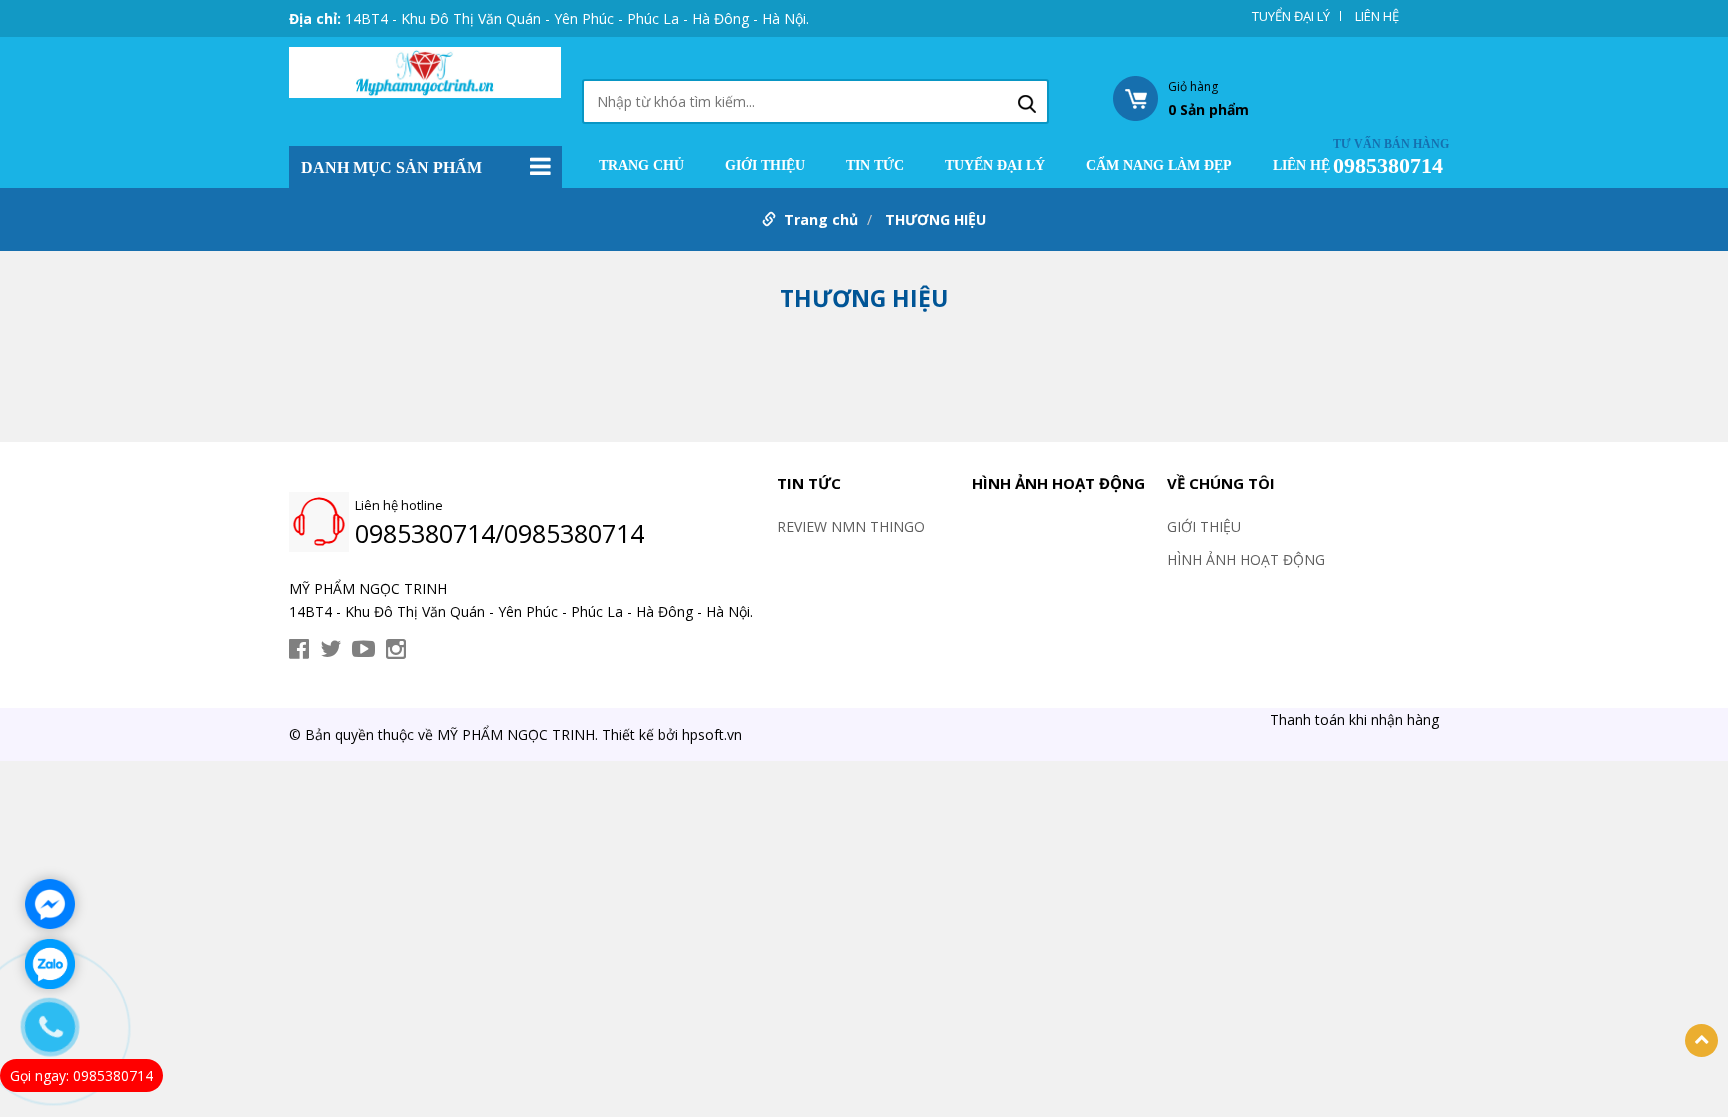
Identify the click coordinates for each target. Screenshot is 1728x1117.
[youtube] (363, 649)
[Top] (1701, 1040)
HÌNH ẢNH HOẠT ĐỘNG (1058, 483)
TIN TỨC (875, 166)
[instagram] (396, 649)
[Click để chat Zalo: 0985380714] (50, 964)
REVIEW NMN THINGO (851, 526)
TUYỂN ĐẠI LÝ (1291, 16)
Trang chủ (641, 166)
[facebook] (299, 649)
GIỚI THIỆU (765, 166)
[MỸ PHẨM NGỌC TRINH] (425, 70)
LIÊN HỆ (1377, 16)
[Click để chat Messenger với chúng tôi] (50, 904)
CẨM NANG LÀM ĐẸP (1159, 166)
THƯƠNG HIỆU (935, 219)
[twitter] (330, 649)
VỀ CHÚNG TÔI (1221, 483)
